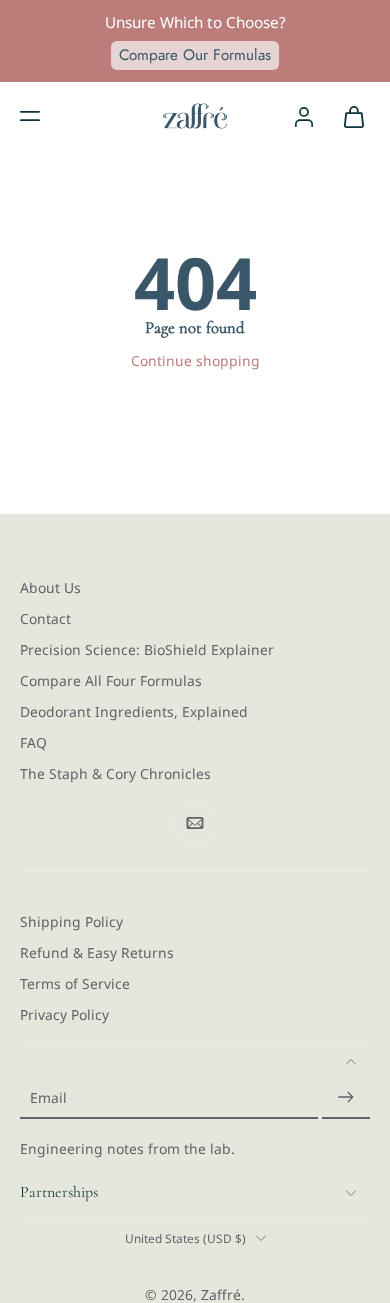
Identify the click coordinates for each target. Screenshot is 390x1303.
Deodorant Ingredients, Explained (134, 711)
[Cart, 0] (348, 116)
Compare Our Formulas (195, 55)
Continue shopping (195, 360)
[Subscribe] (346, 1097)
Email (48, 1097)
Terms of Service (75, 983)
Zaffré (221, 1293)
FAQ (33, 742)
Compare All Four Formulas (111, 680)
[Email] (195, 823)
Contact (45, 618)
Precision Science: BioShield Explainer (147, 649)
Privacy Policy (64, 1014)
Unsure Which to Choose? (195, 22)
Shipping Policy (71, 921)
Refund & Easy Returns (97, 952)
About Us (50, 587)
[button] (30, 116)
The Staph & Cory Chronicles (115, 773)
